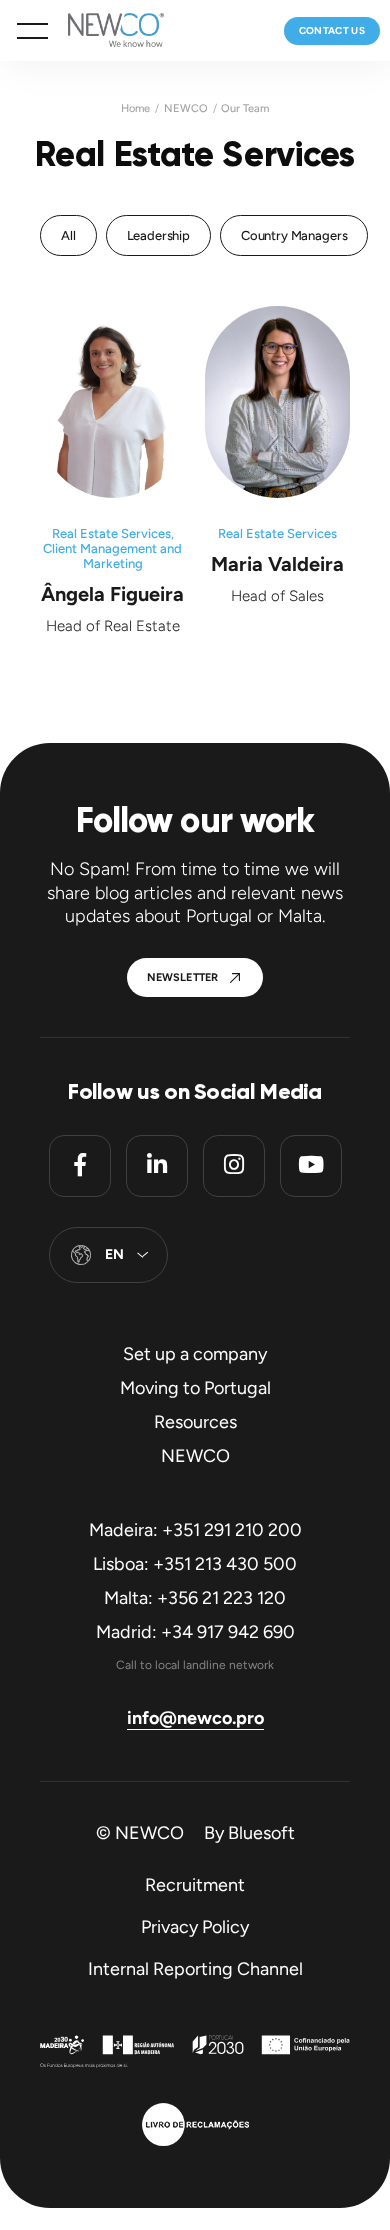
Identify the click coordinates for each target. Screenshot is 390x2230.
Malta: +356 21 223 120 (195, 1598)
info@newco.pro (195, 1718)
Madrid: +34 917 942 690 (195, 1632)
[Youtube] (311, 1166)
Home (135, 108)
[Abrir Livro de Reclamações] (195, 2127)
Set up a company (195, 1354)
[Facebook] (80, 1166)
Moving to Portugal (195, 1388)
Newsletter (183, 977)
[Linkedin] (157, 1166)
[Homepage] (106, 30)
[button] (32, 31)
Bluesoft (261, 1833)
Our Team (245, 108)
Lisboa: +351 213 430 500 (195, 1564)
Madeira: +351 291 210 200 (195, 1530)
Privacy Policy (195, 1927)
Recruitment (195, 1885)
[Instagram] (234, 1166)
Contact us (332, 30)
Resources (195, 1422)
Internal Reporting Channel (195, 1969)
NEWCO (186, 108)
